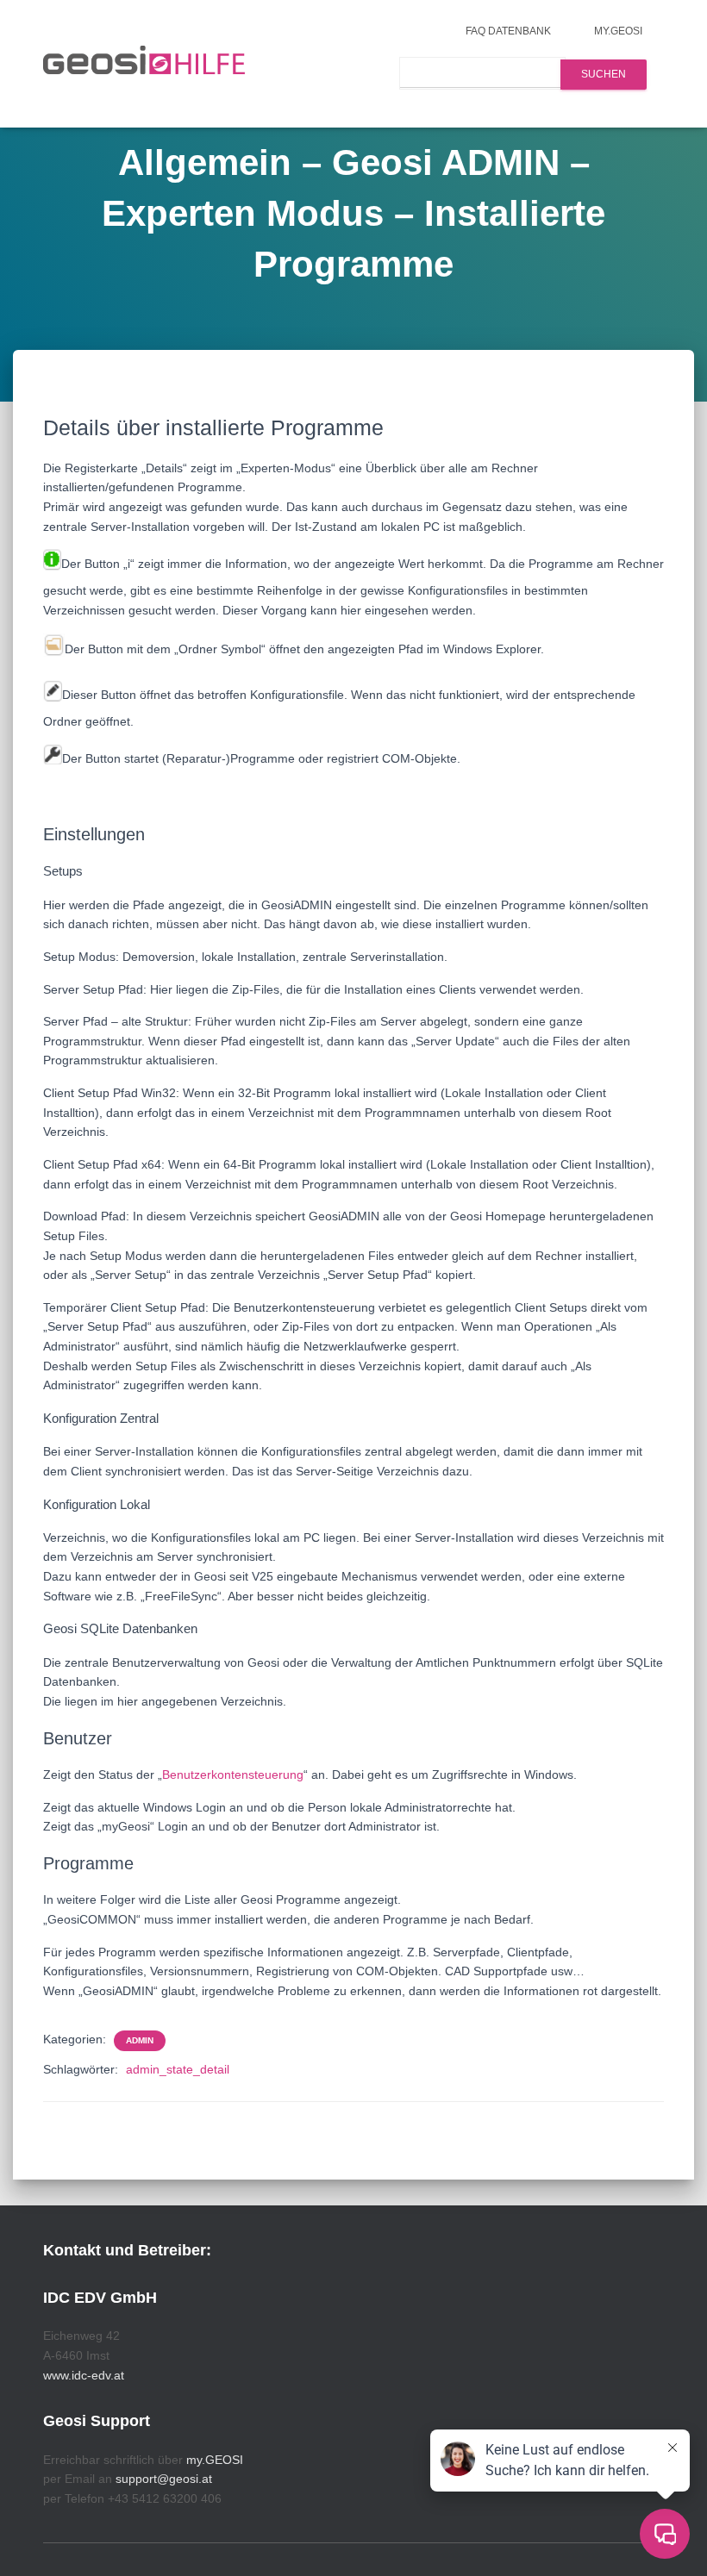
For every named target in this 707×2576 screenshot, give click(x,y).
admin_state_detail (178, 2069)
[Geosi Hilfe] (144, 64)
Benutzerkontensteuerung (233, 1775)
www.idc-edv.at (84, 2375)
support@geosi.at (164, 2479)
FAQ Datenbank (508, 31)
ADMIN (140, 2040)
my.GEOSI (618, 31)
